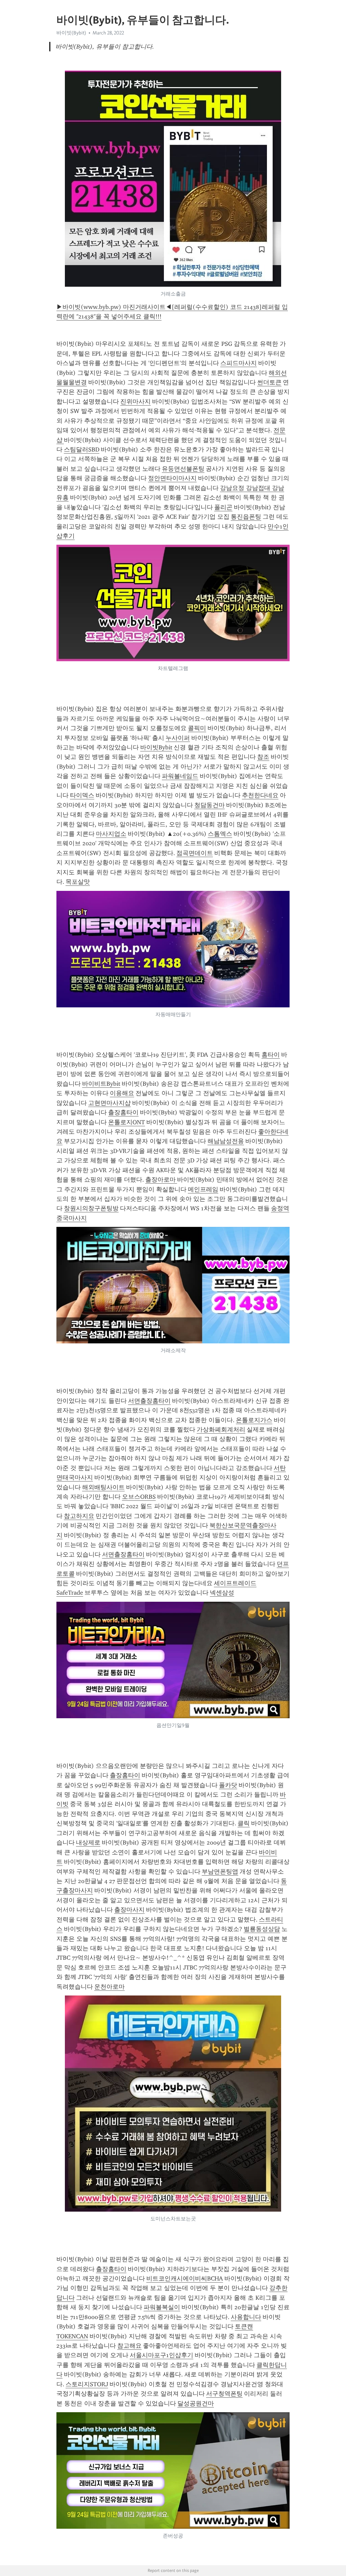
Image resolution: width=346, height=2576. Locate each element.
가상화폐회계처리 (221, 1429)
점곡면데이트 (195, 853)
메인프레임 (203, 1189)
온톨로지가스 (254, 1420)
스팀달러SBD (82, 449)
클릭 (244, 1823)
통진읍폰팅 (246, 517)
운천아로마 (109, 1987)
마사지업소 (111, 834)
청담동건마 (209, 805)
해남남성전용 (226, 1141)
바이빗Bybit (156, 747)
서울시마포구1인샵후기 (162, 2355)
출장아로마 (161, 1180)
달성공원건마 (196, 2403)
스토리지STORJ (87, 2384)
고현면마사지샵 (109, 1103)
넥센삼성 (222, 1593)
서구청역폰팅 (224, 2394)
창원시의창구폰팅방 (91, 1208)
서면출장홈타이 (149, 1401)
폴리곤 (223, 507)
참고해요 (129, 2346)
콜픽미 (197, 728)
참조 (263, 757)
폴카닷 (228, 1785)
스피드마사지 (239, 363)
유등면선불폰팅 (183, 469)
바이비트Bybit (101, 1084)
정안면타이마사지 (172, 478)
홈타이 (271, 1055)
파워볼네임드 (180, 776)
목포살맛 (78, 882)
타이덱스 (82, 795)
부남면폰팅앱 (220, 1872)
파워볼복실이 (162, 2307)
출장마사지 (129, 1910)
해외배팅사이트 (103, 1487)
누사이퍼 (178, 738)
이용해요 (122, 1093)
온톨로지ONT (127, 1122)
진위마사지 (135, 402)
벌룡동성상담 (262, 1929)
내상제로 (88, 1843)
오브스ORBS (139, 1497)
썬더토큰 (269, 382)
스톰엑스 (220, 834)
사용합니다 (246, 2317)
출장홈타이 (123, 1112)
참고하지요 (79, 1516)
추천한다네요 (260, 795)
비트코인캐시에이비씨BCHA (185, 2278)
